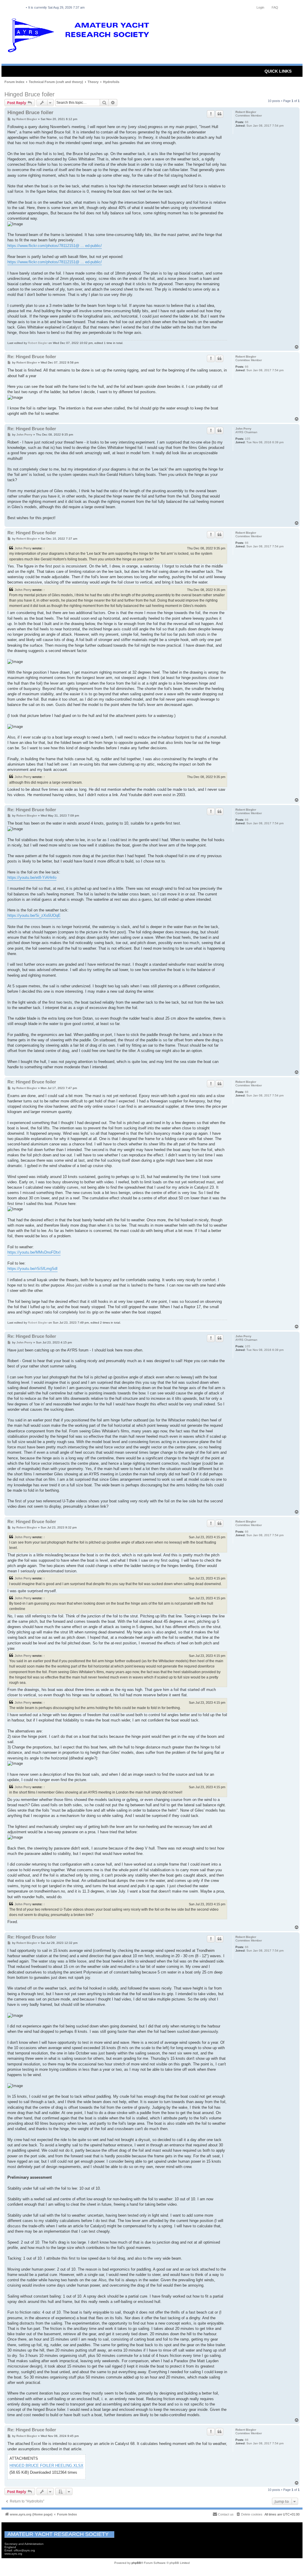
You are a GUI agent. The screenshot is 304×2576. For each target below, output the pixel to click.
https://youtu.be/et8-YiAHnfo (32, 877)
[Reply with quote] (219, 114)
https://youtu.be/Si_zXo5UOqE (34, 915)
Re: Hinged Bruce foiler (32, 357)
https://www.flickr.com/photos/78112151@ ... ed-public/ (55, 246)
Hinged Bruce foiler (30, 94)
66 (247, 122)
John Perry (243, 429)
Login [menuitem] (260, 7)
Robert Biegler (246, 112)
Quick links (278, 71)
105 (248, 439)
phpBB (136, 2563)
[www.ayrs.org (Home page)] (80, 37)
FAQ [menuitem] (275, 7)
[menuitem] (249, 2514)
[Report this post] (211, 114)
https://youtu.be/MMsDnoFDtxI (34, 1252)
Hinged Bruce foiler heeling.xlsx (46, 2466)
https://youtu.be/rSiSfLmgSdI (33, 1269)
